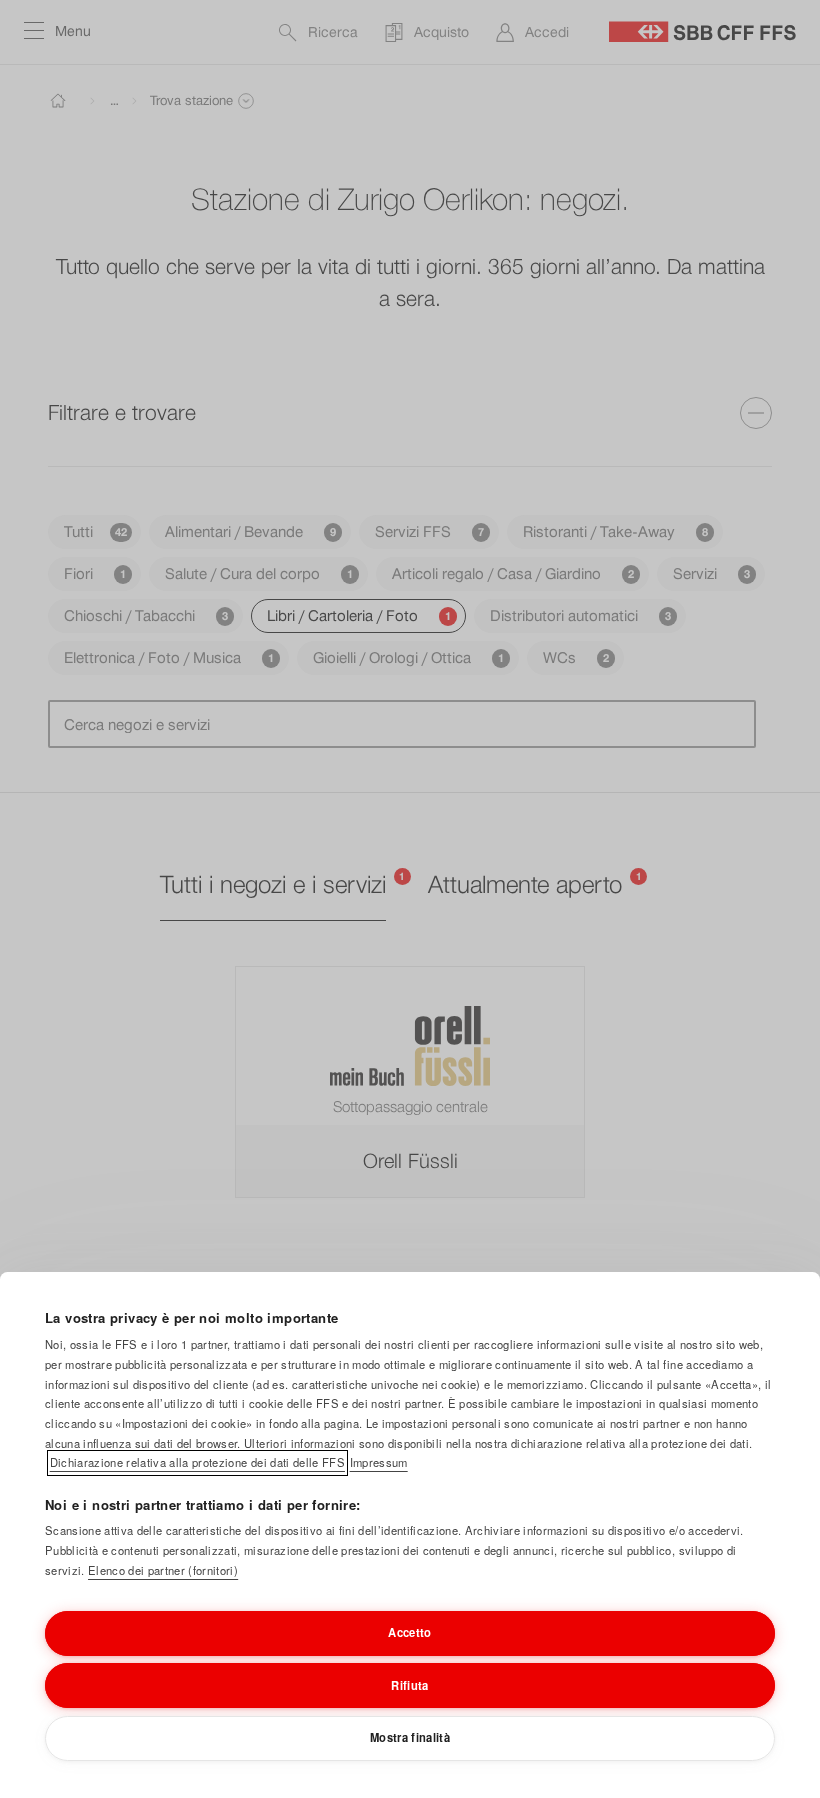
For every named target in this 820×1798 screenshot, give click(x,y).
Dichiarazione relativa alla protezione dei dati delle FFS (197, 1462)
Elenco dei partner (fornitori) (163, 1570)
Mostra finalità (410, 1737)
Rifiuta (409, 1685)
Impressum (379, 1462)
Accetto (409, 1632)
